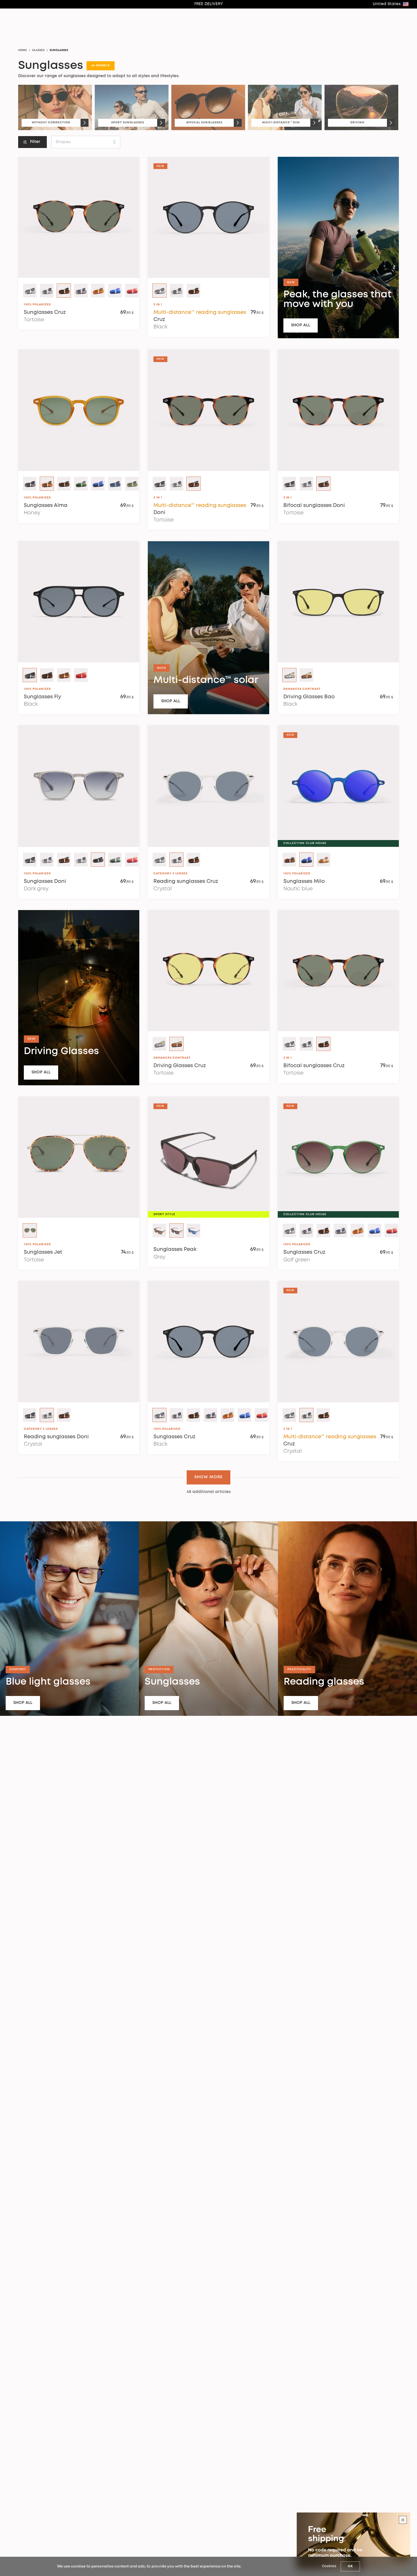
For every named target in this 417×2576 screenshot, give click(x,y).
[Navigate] (85, 123)
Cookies (329, 2566)
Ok (350, 2566)
